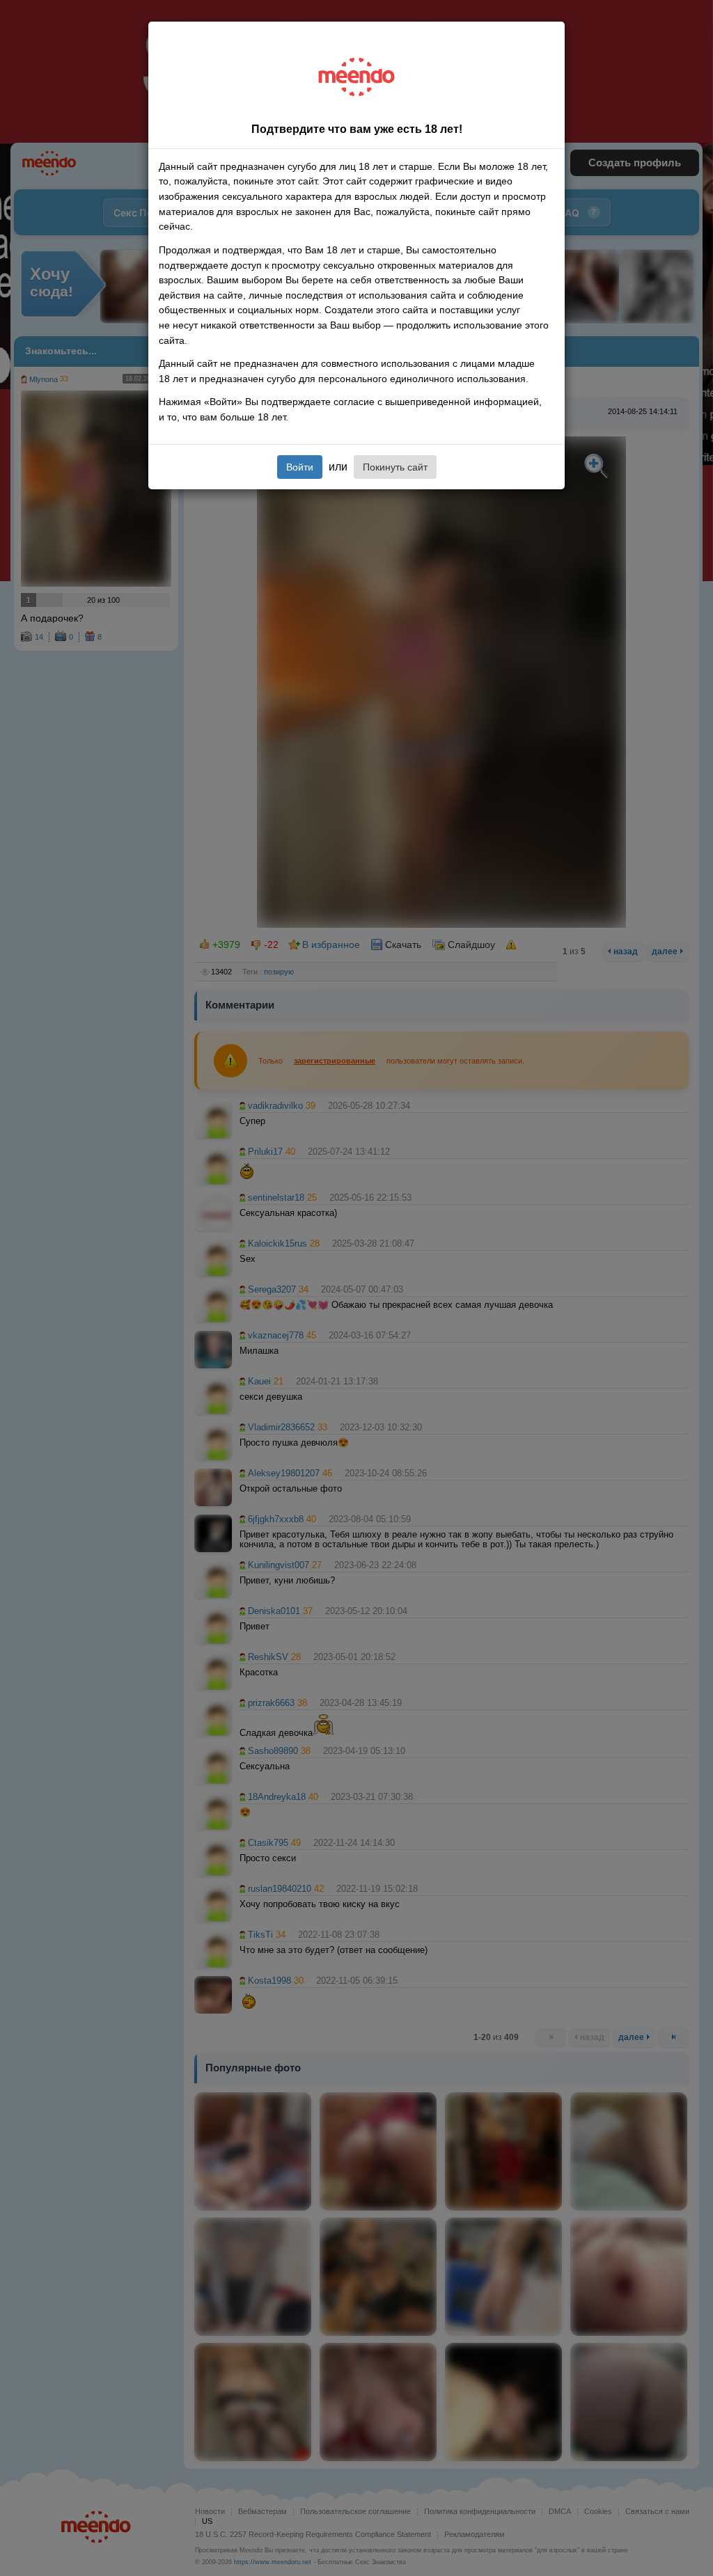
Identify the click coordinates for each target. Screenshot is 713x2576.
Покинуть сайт (395, 467)
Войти (300, 467)
